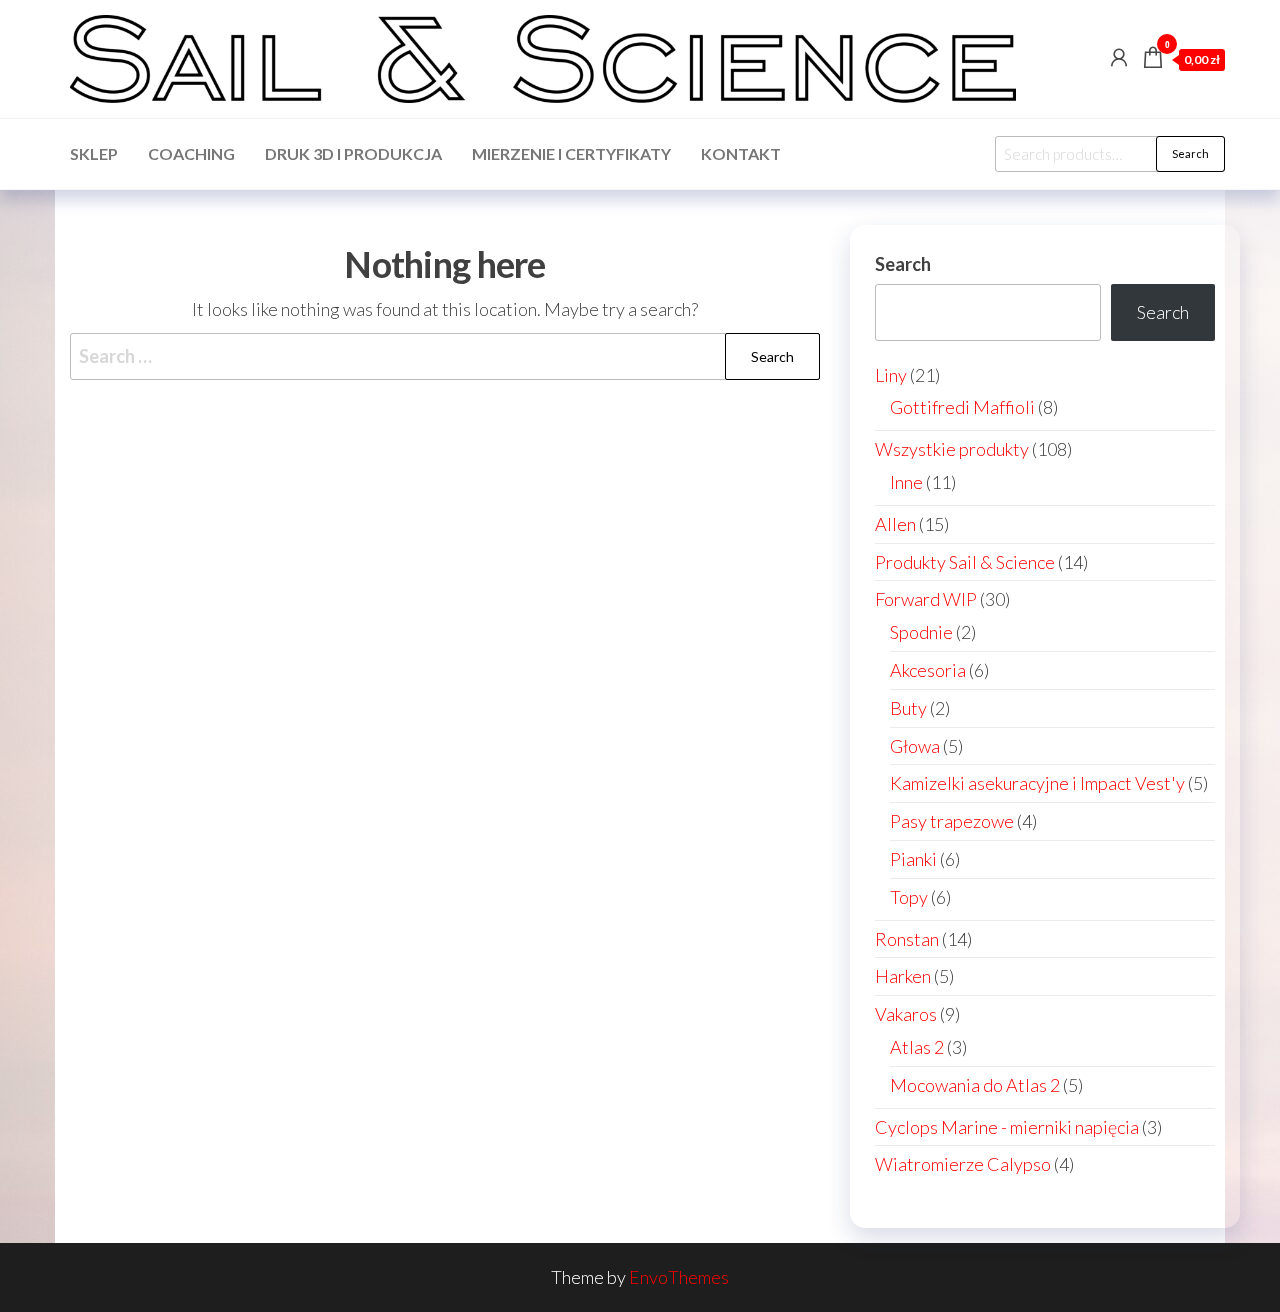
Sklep (94, 153)
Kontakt (741, 153)
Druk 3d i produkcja (353, 153)
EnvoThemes (679, 1277)
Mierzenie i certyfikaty (571, 153)
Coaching (191, 153)
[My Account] (1119, 57)
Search (1190, 153)
